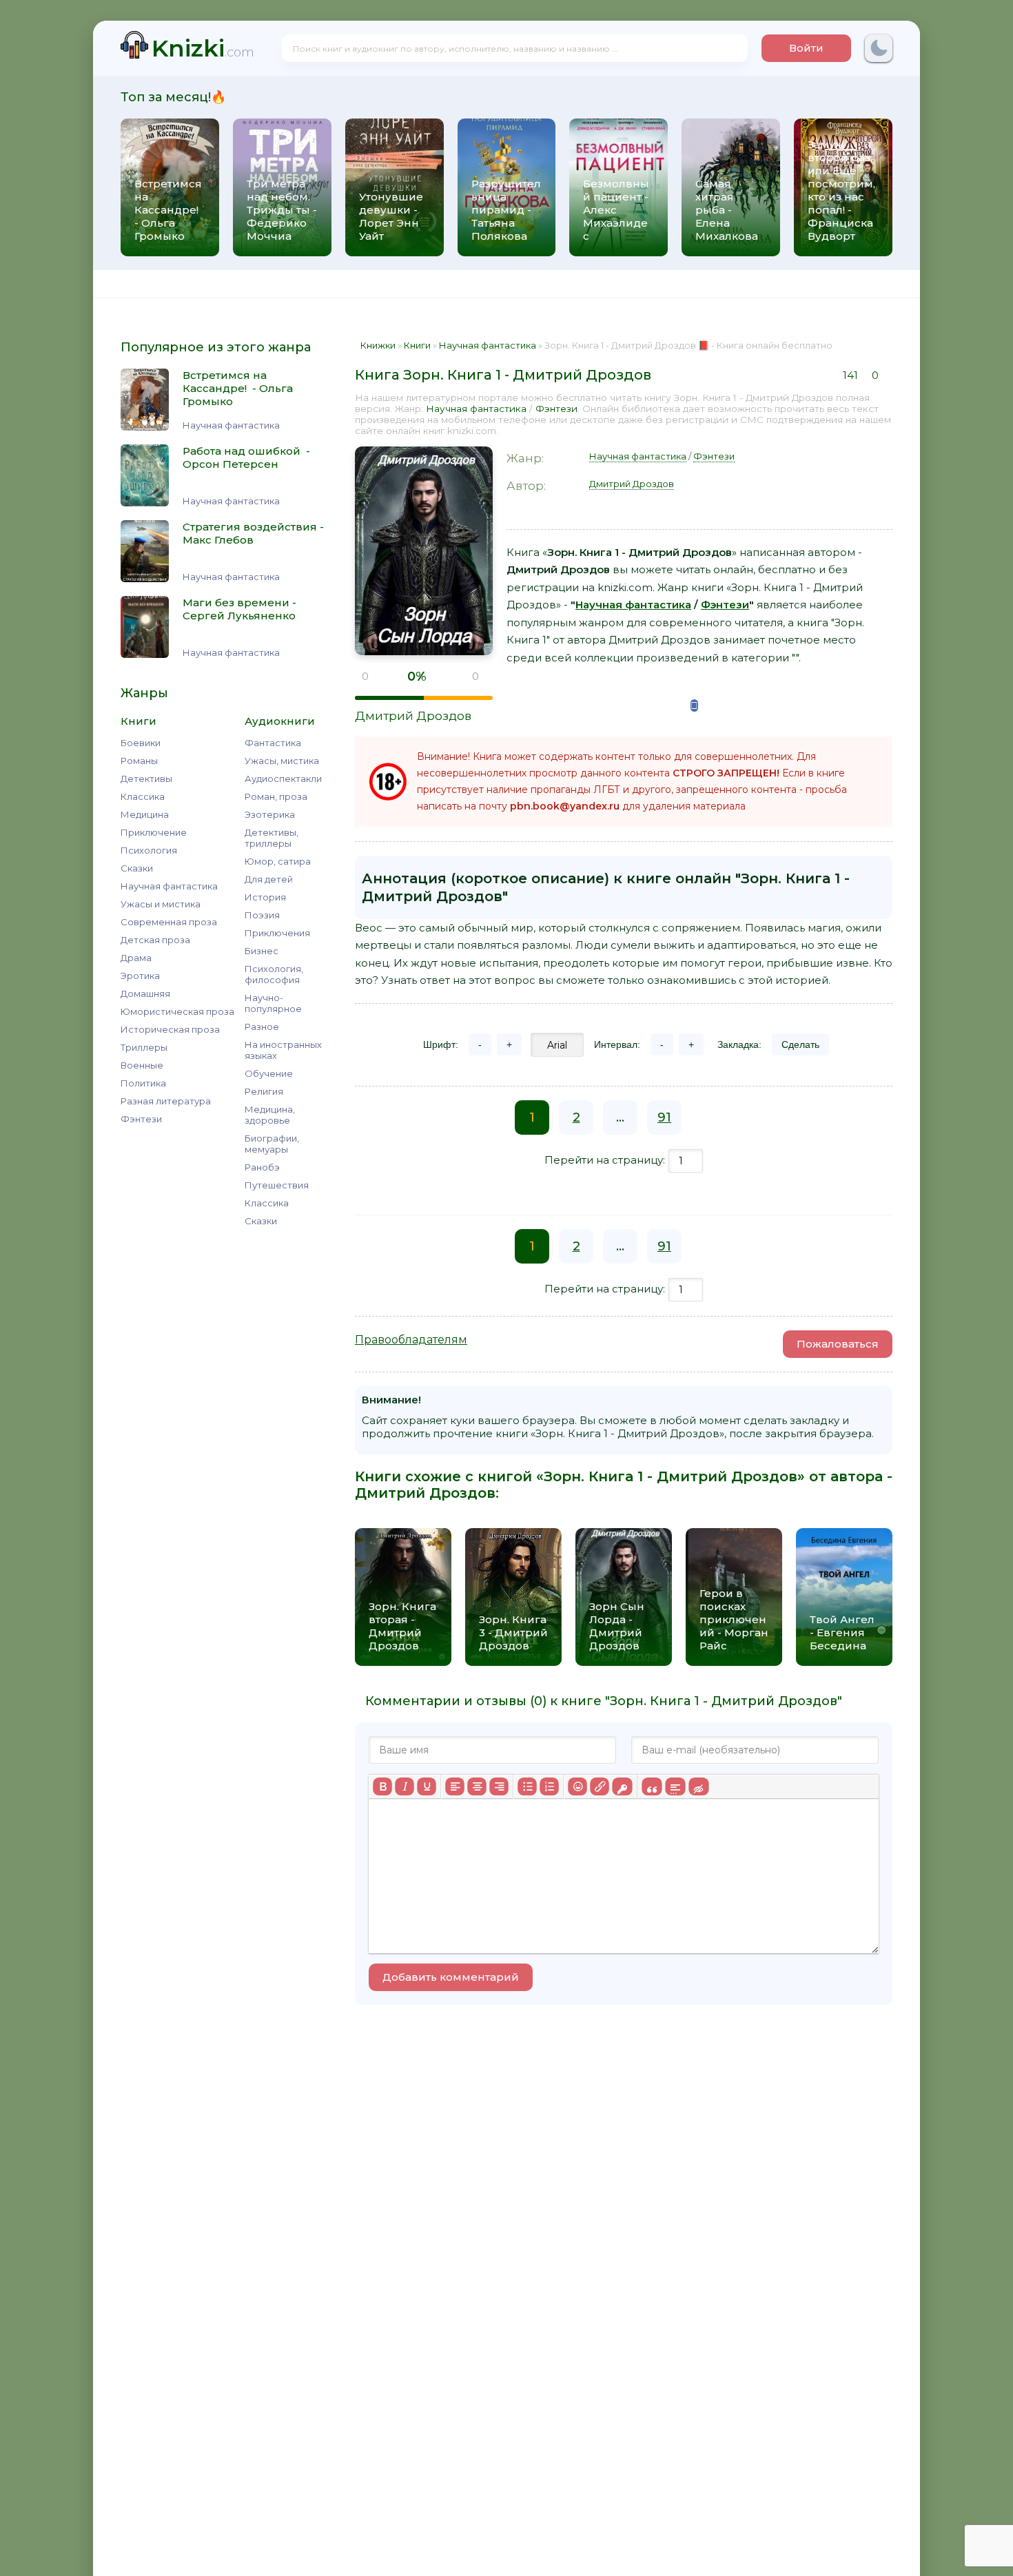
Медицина (145, 814)
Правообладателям (411, 1340)
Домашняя (145, 993)
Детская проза (155, 940)
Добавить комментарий (451, 1977)
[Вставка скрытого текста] (698, 1786)
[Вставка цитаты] (652, 1786)
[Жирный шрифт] (382, 1786)
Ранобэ (262, 1167)
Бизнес (262, 951)
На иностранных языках (283, 1050)
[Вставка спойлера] (675, 1786)
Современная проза (169, 922)
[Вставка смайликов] (577, 1786)
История (265, 897)
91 (664, 1117)
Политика (143, 1083)
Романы (139, 761)
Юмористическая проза (177, 1011)
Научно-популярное (273, 1003)
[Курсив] (405, 1786)
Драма (136, 958)
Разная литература (166, 1101)
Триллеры (144, 1047)
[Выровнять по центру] (477, 1786)
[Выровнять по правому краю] (499, 1786)
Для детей (269, 879)
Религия (264, 1091)
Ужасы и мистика (161, 904)
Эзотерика (270, 814)
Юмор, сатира (278, 861)
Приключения (277, 933)
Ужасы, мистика (282, 761)
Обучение (269, 1073)
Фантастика (273, 743)
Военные (142, 1065)
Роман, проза (276, 796)
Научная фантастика (169, 886)
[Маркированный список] (527, 1786)
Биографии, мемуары (272, 1144)
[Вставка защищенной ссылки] (622, 1786)
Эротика (140, 976)
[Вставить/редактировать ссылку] (600, 1786)
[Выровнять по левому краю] (455, 1786)
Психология (149, 850)
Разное (262, 1027)
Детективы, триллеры (272, 838)
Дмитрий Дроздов (413, 716)
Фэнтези (141, 1119)
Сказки (137, 868)
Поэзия (262, 915)
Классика (143, 796)
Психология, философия (274, 974)
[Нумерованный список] (549, 1786)
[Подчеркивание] (427, 1786)
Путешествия (277, 1185)
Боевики (141, 743)
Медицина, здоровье (270, 1115)
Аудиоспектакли (283, 779)
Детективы (146, 779)
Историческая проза (170, 1029)
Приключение (154, 832)
